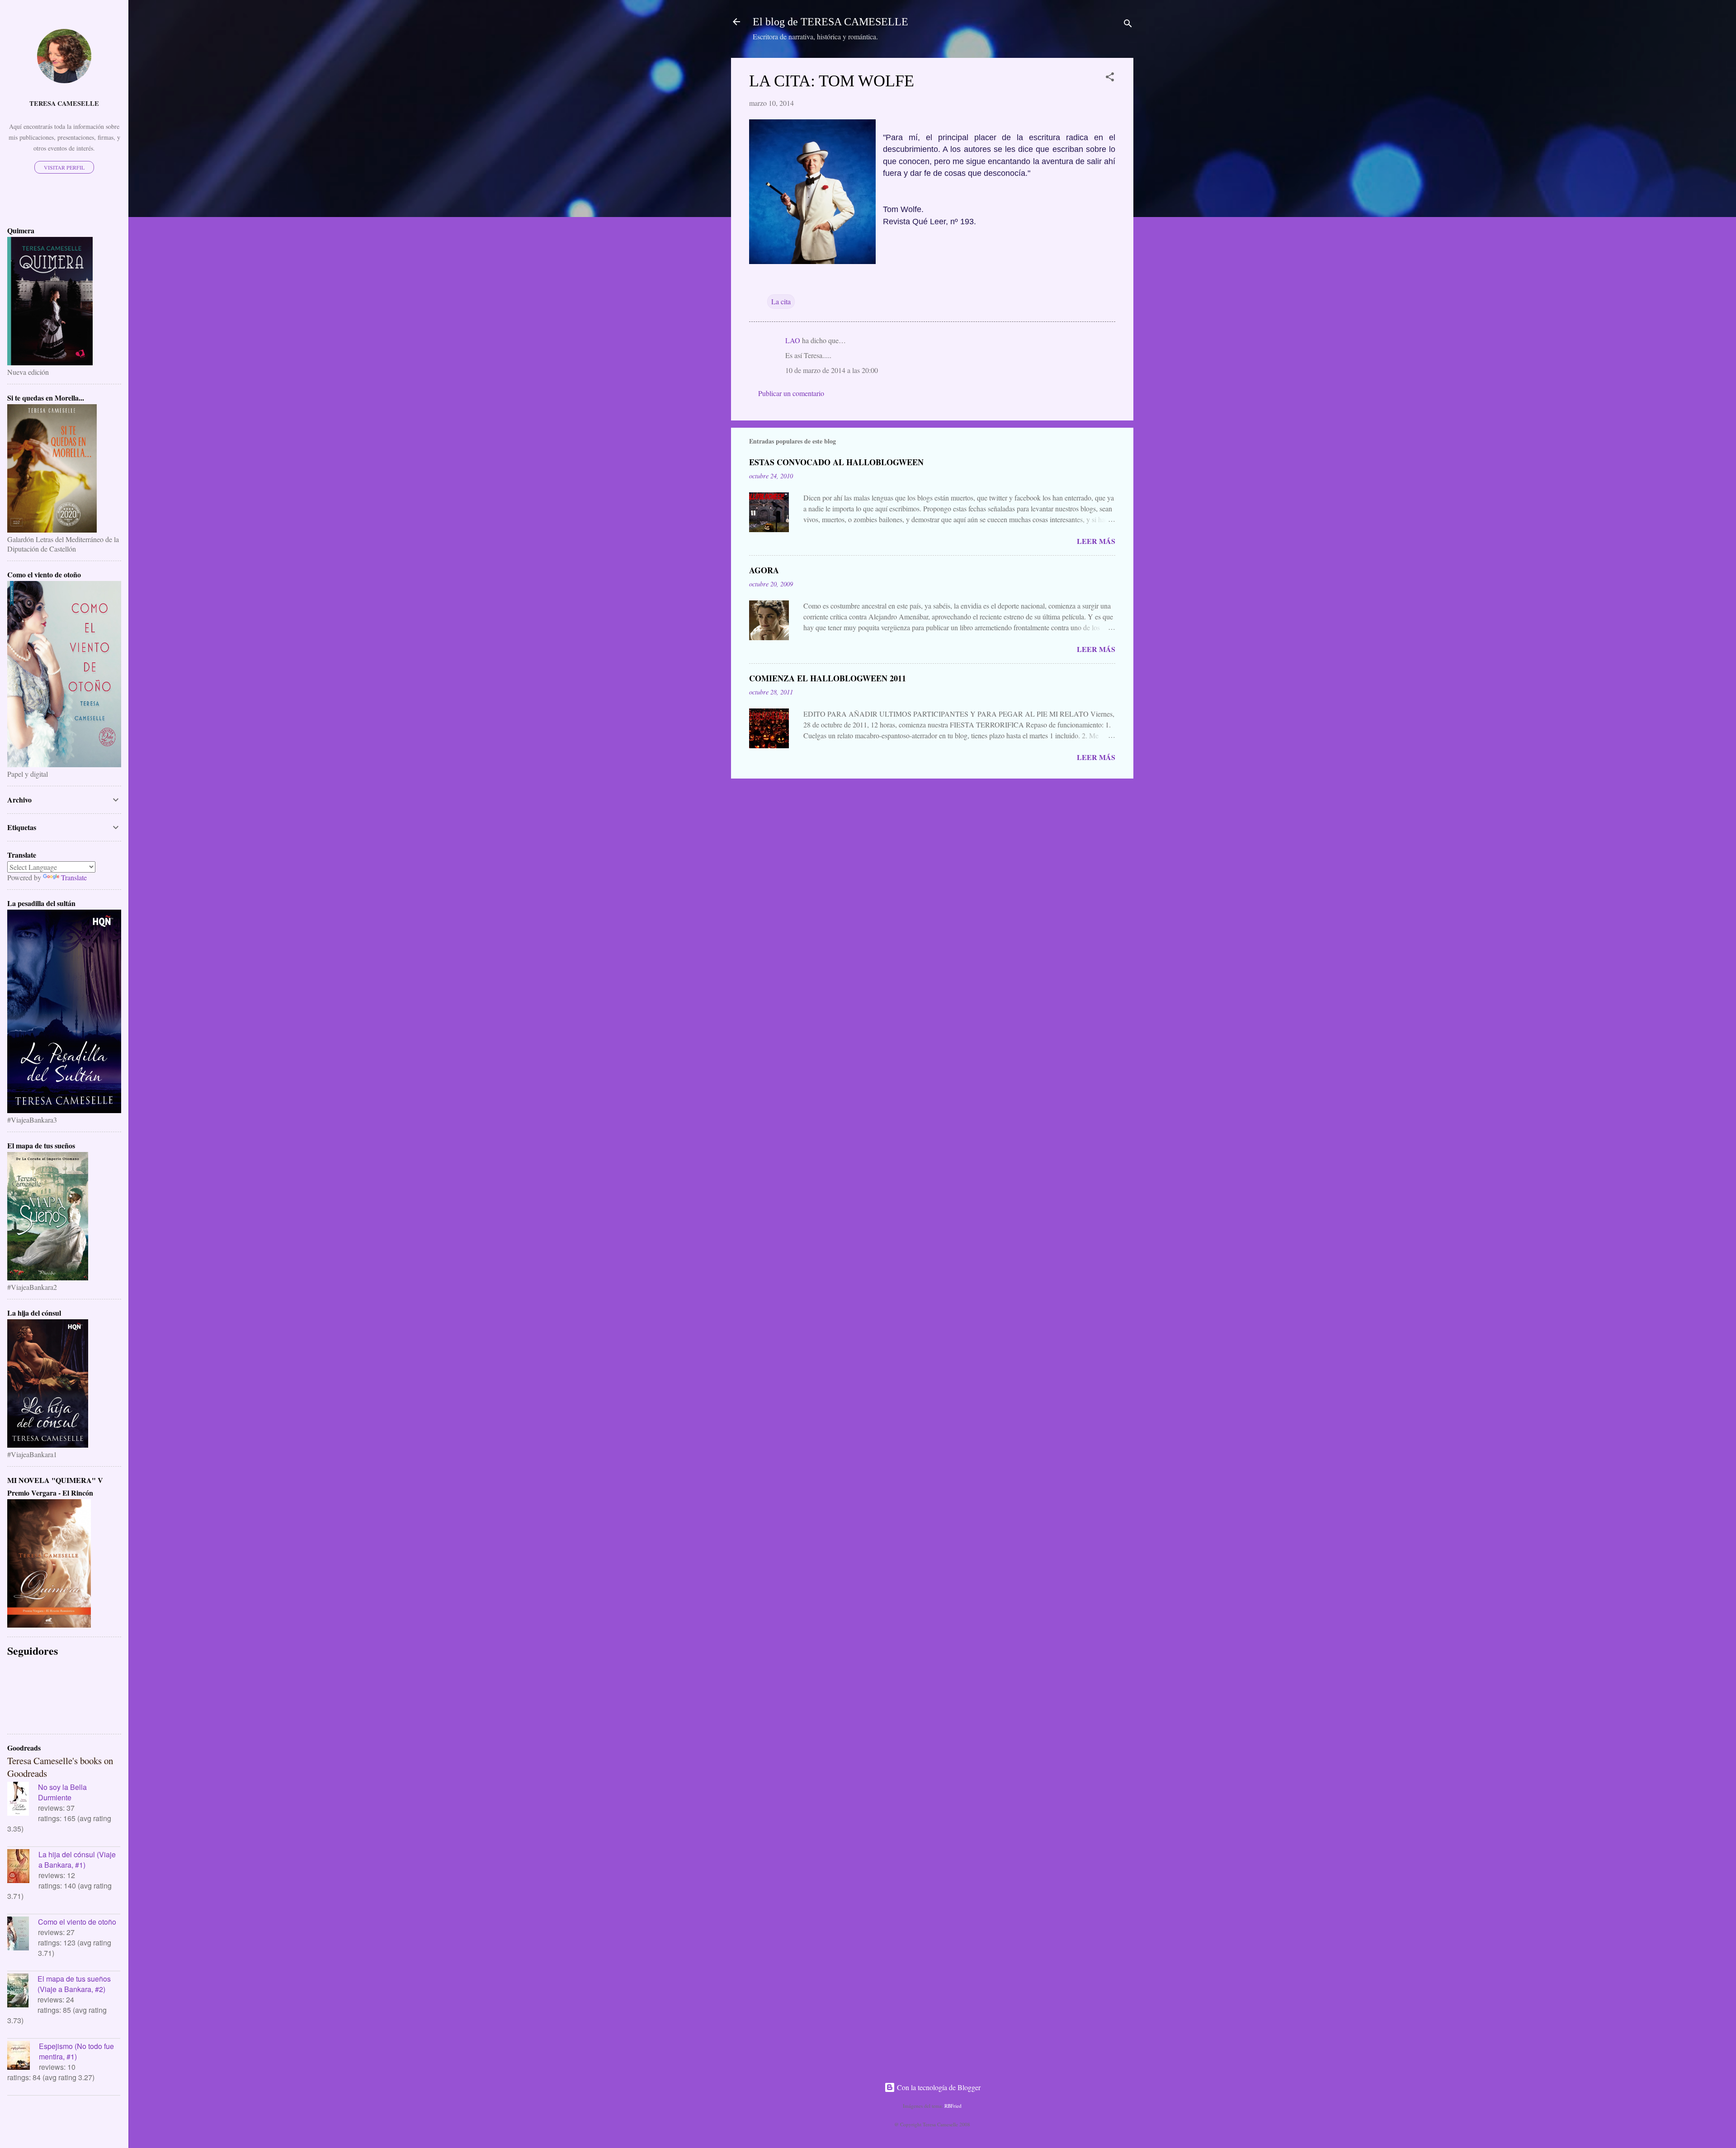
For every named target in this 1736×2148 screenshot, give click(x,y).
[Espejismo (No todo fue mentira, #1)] (23, 2056)
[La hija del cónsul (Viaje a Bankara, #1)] (23, 1867)
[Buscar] (1128, 25)
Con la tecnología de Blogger (938, 2087)
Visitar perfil (64, 167)
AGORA (764, 570)
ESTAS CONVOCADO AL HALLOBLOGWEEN (836, 462)
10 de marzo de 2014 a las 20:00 (832, 370)
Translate (74, 877)
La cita (781, 301)
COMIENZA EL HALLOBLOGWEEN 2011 (828, 678)
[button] (1110, 78)
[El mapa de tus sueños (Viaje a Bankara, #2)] (22, 1992)
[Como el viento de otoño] (23, 1935)
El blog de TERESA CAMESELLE (830, 22)
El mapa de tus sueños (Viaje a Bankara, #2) (74, 1984)
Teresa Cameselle (64, 103)
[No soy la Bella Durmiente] (23, 1800)
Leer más (1096, 541)
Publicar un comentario (791, 393)
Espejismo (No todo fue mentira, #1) (76, 2051)
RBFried (953, 2106)
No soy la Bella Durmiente (62, 1792)
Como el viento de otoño (77, 1922)
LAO (793, 340)
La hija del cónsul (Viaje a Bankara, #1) (77, 1860)
